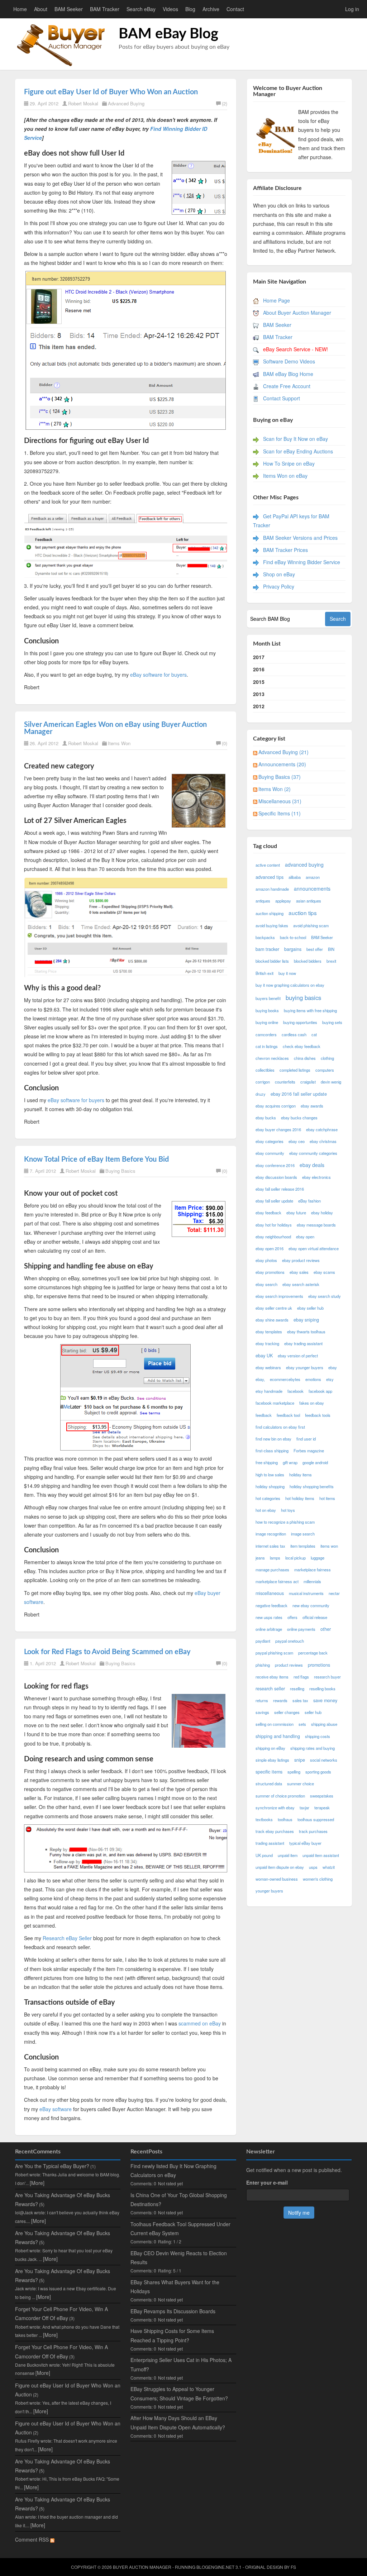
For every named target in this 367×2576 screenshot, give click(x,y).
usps (313, 1867)
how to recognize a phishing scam (285, 1522)
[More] (37, 2183)
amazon (313, 877)
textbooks (264, 1819)
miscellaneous (270, 1593)
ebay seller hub (310, 1308)
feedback (264, 1415)
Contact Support (282, 398)
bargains (293, 949)
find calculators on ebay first (280, 1427)
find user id (306, 1439)
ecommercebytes (285, 1379)
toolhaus (285, 1819)
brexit (331, 961)
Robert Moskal (83, 103)
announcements (312, 889)
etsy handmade (269, 1391)
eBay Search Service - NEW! (295, 349)
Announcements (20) (282, 764)
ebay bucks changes (299, 1118)
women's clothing (318, 1879)
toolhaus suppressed (316, 1819)
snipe (300, 1760)
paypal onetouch (290, 1641)
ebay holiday (322, 1213)
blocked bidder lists (272, 961)
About (41, 9)
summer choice (301, 1784)
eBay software (56, 2109)
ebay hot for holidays (274, 1225)
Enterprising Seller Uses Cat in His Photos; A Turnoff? (181, 2364)
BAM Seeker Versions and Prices (300, 538)
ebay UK (264, 1356)
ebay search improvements (279, 1296)
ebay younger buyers (305, 1367)
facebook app (320, 1391)
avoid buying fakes (272, 925)
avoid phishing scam (311, 925)
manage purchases (272, 1570)
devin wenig (331, 1082)
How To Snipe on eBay (289, 463)
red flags (301, 1677)
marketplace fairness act (277, 1581)
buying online (267, 1022)
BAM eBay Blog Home (288, 374)
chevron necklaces (272, 1058)
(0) (225, 743)
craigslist (308, 1082)
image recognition (271, 1534)
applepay (283, 901)
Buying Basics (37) (280, 777)
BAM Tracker (105, 9)
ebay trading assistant (303, 1343)
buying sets (332, 1022)
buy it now (287, 973)
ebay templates (269, 1332)
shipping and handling (278, 1736)
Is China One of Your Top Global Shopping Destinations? (179, 2199)
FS (293, 2567)
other (326, 1629)
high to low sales (270, 1475)
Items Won (119, 743)
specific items (269, 1772)
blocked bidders (308, 961)
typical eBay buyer (305, 1843)
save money (325, 1700)
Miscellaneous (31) (280, 801)
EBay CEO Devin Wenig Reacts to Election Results (179, 2258)
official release (315, 1617)
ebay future (296, 1213)
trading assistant (270, 1843)
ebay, (260, 1379)
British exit (264, 973)
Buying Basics (120, 1171)
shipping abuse (324, 1724)
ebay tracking (267, 1343)
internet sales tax (270, 1546)
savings (262, 1712)
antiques (263, 901)
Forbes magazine (309, 1451)
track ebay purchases (275, 1831)
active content (268, 865)
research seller (270, 1689)
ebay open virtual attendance (314, 1248)
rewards (280, 1700)
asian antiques (309, 901)
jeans (260, 1558)
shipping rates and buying (313, 1748)
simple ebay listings (272, 1760)
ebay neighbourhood (273, 1237)
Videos (170, 9)
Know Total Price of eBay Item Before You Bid (96, 1160)
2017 (259, 657)
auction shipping (270, 913)
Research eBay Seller (67, 1938)
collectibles (265, 1070)
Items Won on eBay (285, 476)
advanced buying (304, 865)
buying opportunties (300, 1022)
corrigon (263, 1082)
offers (292, 1617)
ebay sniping (306, 1320)
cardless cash (294, 1034)
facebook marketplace (275, 1403)
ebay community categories (313, 1153)
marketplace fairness (313, 1570)
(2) (225, 103)
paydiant (263, 1641)
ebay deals (312, 1165)
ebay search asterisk (301, 1284)
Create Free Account (287, 386)
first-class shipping (272, 1451)
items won (329, 1546)
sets (302, 1724)
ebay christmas (323, 1141)
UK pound (264, 1855)
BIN (331, 949)
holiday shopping (270, 1486)
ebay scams (324, 1272)
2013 (259, 694)
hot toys (288, 1510)
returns (262, 1700)
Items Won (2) (275, 789)
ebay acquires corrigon (276, 1106)
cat (314, 1034)
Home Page (277, 300)
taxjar (304, 1808)
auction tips (303, 913)
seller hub (313, 1712)
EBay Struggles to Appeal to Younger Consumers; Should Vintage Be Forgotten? (179, 2393)
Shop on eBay (279, 574)
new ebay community (311, 1605)
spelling (294, 1772)
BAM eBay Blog (168, 34)
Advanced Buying (126, 103)
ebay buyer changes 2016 (278, 1129)
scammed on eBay (200, 2023)
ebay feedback (268, 1213)
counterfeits (285, 1082)
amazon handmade (272, 889)
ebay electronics (316, 1177)
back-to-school (293, 937)
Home (20, 9)
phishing (263, 1665)
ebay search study (325, 1296)
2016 (259, 669)
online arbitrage (269, 1629)
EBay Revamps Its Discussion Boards (173, 2311)
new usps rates (269, 1617)
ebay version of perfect (298, 1356)
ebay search (266, 1284)
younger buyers (269, 1891)
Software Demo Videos (289, 361)
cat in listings (267, 1046)
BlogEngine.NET (215, 2567)
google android (315, 1462)
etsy (330, 1379)
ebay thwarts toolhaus (306, 1332)
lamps (275, 1558)
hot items (327, 1498)
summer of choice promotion (280, 1796)
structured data (269, 1784)
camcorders (266, 1034)
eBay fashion (309, 1201)
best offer (315, 949)
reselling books (322, 1689)
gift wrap (290, 1462)
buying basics (303, 997)
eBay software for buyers (158, 675)
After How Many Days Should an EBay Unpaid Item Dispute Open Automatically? (178, 2422)
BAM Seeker (69, 9)
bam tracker (267, 949)
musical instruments (306, 1593)
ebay (333, 1367)
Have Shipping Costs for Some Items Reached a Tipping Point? (172, 2335)
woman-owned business (277, 1879)
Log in (352, 9)
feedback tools (318, 1415)
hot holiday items (300, 1498)
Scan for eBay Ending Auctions (298, 451)
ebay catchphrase (322, 1129)
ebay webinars (268, 1367)
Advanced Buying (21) (283, 752)
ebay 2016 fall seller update (299, 1094)
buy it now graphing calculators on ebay (290, 985)
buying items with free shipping (310, 1010)
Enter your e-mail (267, 2182)
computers (325, 1070)
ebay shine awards (272, 1320)
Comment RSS (33, 2539)
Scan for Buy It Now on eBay (295, 439)
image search (303, 1534)
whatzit (329, 1867)
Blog (190, 9)
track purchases (313, 1831)
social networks (324, 1760)
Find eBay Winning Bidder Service (302, 562)
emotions (313, 1379)
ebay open (305, 1237)
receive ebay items (272, 1677)
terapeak (322, 1808)
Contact (235, 9)
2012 (259, 706)
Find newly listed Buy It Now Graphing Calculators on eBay (173, 2170)
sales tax (300, 1700)
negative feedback (271, 1605)
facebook (295, 1391)
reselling (297, 1689)
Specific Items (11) (280, 813)
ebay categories (270, 1141)
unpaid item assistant (321, 1855)
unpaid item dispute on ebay (280, 1867)
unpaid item (288, 1855)
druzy (261, 1094)
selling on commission (275, 1724)
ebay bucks (266, 1118)
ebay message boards (316, 1225)
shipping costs (318, 1736)
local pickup (295, 1558)
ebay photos (266, 1260)
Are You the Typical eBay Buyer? (52, 2166)
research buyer (327, 1677)
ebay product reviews (301, 1260)
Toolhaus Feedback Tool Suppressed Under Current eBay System (180, 2229)
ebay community (270, 1153)
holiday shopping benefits (312, 1486)
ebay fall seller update (274, 1201)
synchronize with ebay (275, 1808)
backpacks (265, 937)
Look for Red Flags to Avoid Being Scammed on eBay (107, 1652)
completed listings (295, 1070)
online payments (301, 1629)
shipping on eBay (270, 1748)
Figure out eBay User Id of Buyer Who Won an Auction (111, 92)
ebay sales (299, 1272)
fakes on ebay (312, 1403)
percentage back (313, 1653)
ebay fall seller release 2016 (280, 1189)
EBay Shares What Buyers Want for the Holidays (175, 2287)
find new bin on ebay (273, 1439)
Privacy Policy (279, 586)
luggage (318, 1558)
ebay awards (312, 1106)
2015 (259, 682)
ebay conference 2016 (275, 1165)
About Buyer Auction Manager (297, 313)
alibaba (295, 877)
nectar (334, 1593)
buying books (267, 1010)
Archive (211, 9)
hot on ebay (266, 1510)
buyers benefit (268, 998)
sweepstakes (322, 1796)
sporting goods (318, 1772)
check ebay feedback (302, 1046)
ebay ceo (297, 1141)
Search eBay (141, 9)
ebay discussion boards (276, 1177)
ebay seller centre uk (274, 1308)
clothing (327, 1058)
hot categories (268, 1498)
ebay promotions (270, 1272)
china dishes (305, 1058)
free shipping (267, 1462)
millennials (312, 1581)
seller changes (287, 1712)
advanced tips (270, 877)
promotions (319, 1665)
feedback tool (288, 1415)
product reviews (289, 1665)
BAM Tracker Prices (285, 550)
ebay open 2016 (270, 1248)
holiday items (301, 1475)
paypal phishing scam (274, 1653)
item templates (303, 1546)
